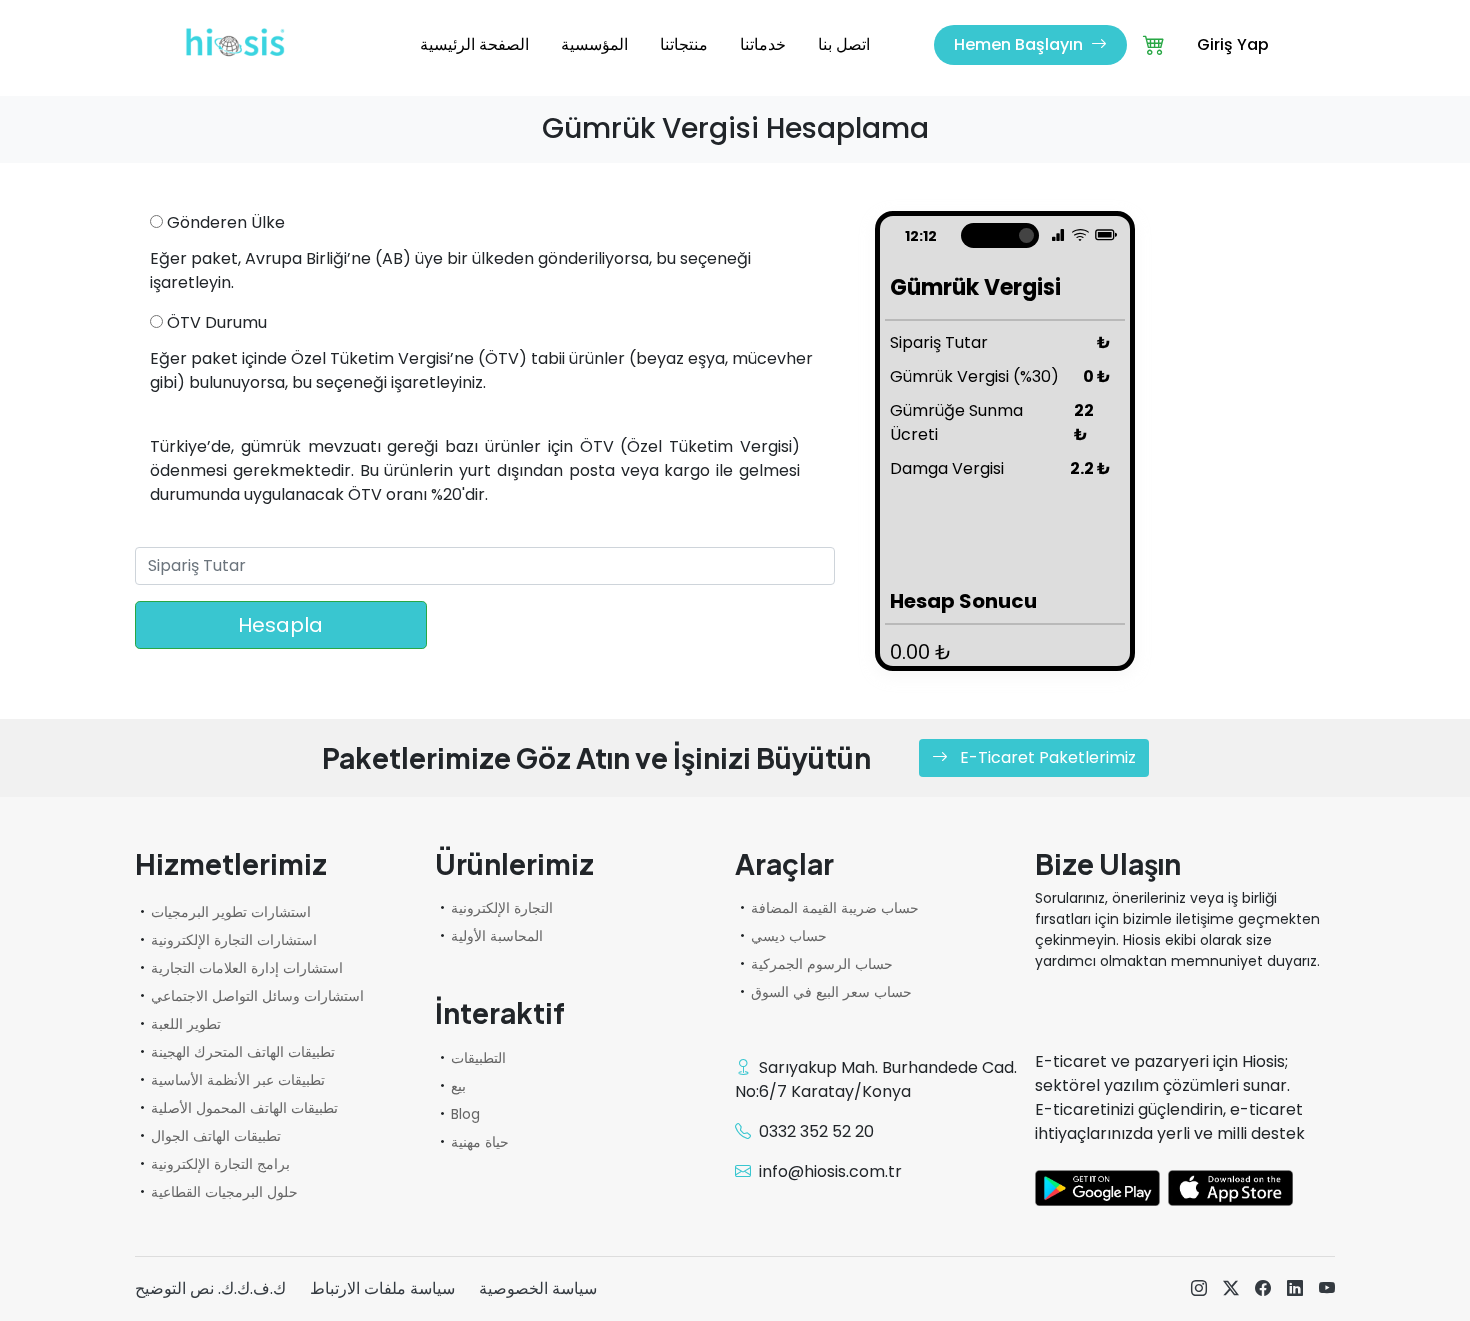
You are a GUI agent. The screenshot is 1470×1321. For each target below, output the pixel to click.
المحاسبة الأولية (497, 936)
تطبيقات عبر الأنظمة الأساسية (238, 1080)
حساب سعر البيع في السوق (831, 992)
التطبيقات (478, 1058)
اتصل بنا (844, 44)
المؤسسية (594, 44)
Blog (465, 1114)
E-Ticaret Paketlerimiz (1046, 757)
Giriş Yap (1233, 44)
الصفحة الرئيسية (474, 44)
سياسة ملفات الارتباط (382, 1288)
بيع (458, 1086)
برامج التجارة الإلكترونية (220, 1164)
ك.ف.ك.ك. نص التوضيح (210, 1288)
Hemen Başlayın (1020, 44)
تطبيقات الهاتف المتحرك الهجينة (243, 1052)
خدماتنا (763, 44)
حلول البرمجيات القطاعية (224, 1192)
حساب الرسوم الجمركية (822, 964)
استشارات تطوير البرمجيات (231, 912)
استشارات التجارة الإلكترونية (234, 940)
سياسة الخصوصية (538, 1288)
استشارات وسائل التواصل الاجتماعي (257, 996)
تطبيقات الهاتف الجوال (216, 1136)
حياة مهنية (480, 1142)
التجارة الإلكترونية (502, 908)
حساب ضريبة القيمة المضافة (835, 908)
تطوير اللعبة (186, 1024)
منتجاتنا (684, 44)
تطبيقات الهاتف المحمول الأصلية (244, 1108)
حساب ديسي (789, 936)
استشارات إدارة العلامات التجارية (247, 968)
